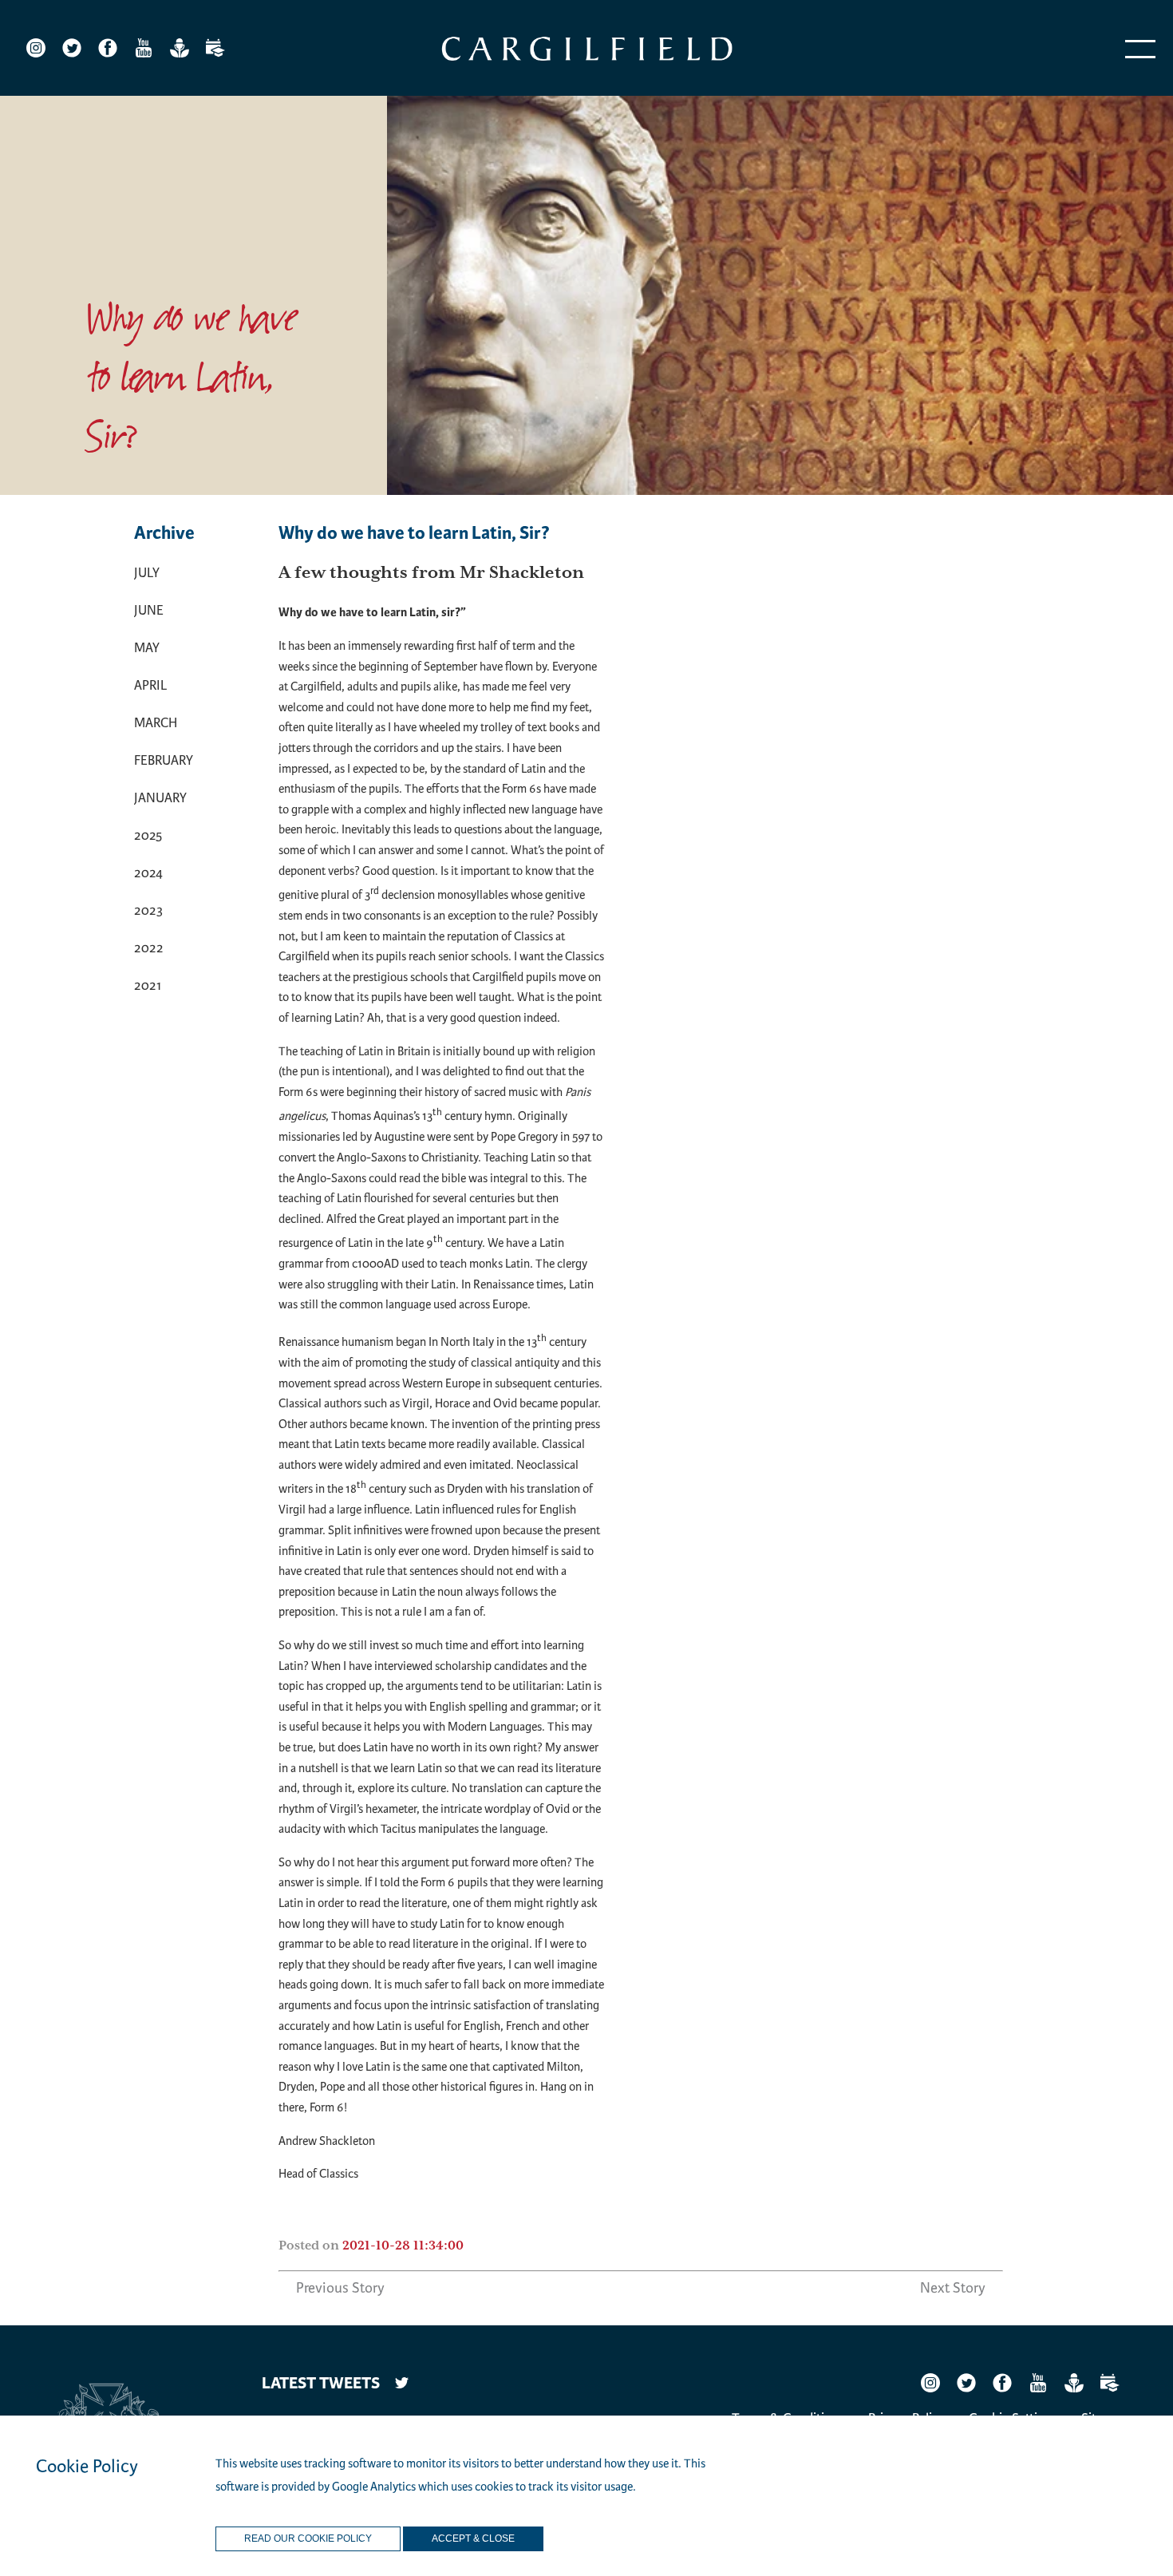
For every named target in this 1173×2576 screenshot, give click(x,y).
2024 (148, 873)
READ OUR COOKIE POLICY (308, 2539)
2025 (148, 835)
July (147, 573)
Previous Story (340, 2288)
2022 (149, 948)
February (164, 760)
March (156, 723)
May (147, 648)
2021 (148, 985)
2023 (148, 910)
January (160, 798)
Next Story (953, 2288)
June (149, 610)
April (150, 685)
